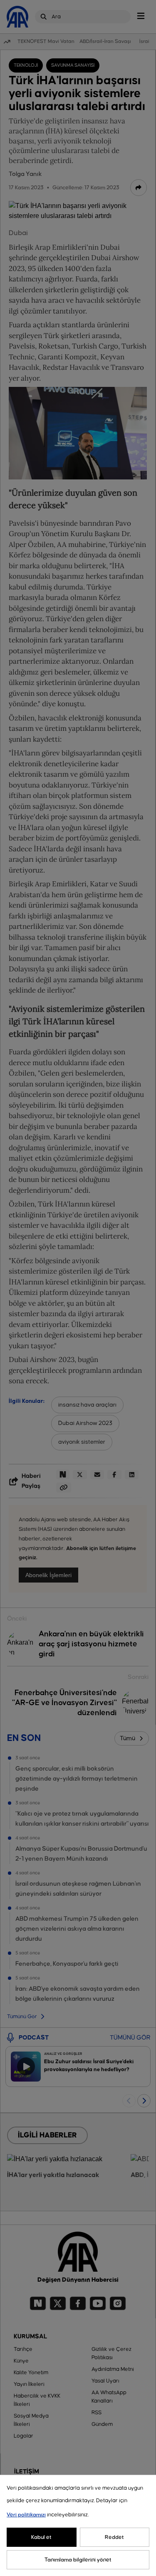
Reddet (114, 2537)
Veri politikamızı (26, 2515)
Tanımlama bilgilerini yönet (78, 2560)
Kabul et (41, 2537)
